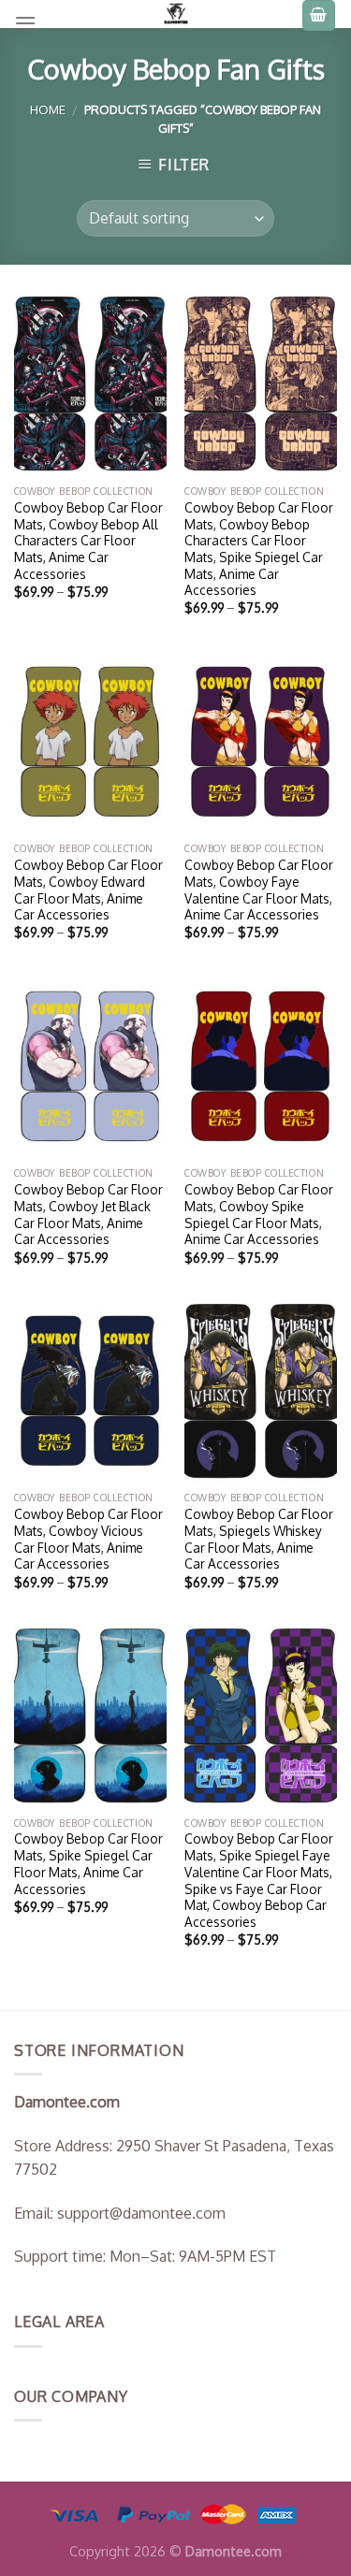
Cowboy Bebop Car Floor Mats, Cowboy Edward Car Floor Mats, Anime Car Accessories (88, 890)
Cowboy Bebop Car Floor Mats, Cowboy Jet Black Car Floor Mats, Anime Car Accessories (88, 1214)
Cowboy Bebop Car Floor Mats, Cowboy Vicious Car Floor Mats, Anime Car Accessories (88, 1539)
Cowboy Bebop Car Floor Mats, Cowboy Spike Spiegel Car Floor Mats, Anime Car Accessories (259, 1214)
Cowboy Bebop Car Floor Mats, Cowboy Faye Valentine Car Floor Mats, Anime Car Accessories (259, 890)
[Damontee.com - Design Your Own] (176, 14)
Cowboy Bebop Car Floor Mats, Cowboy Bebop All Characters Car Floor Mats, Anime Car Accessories (88, 541)
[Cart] (319, 15)
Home (48, 109)
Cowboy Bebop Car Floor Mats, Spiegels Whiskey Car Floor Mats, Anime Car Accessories (259, 1539)
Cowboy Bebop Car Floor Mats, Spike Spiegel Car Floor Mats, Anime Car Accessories (88, 1863)
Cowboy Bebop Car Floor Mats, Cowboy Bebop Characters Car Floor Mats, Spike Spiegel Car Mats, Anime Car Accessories (259, 549)
